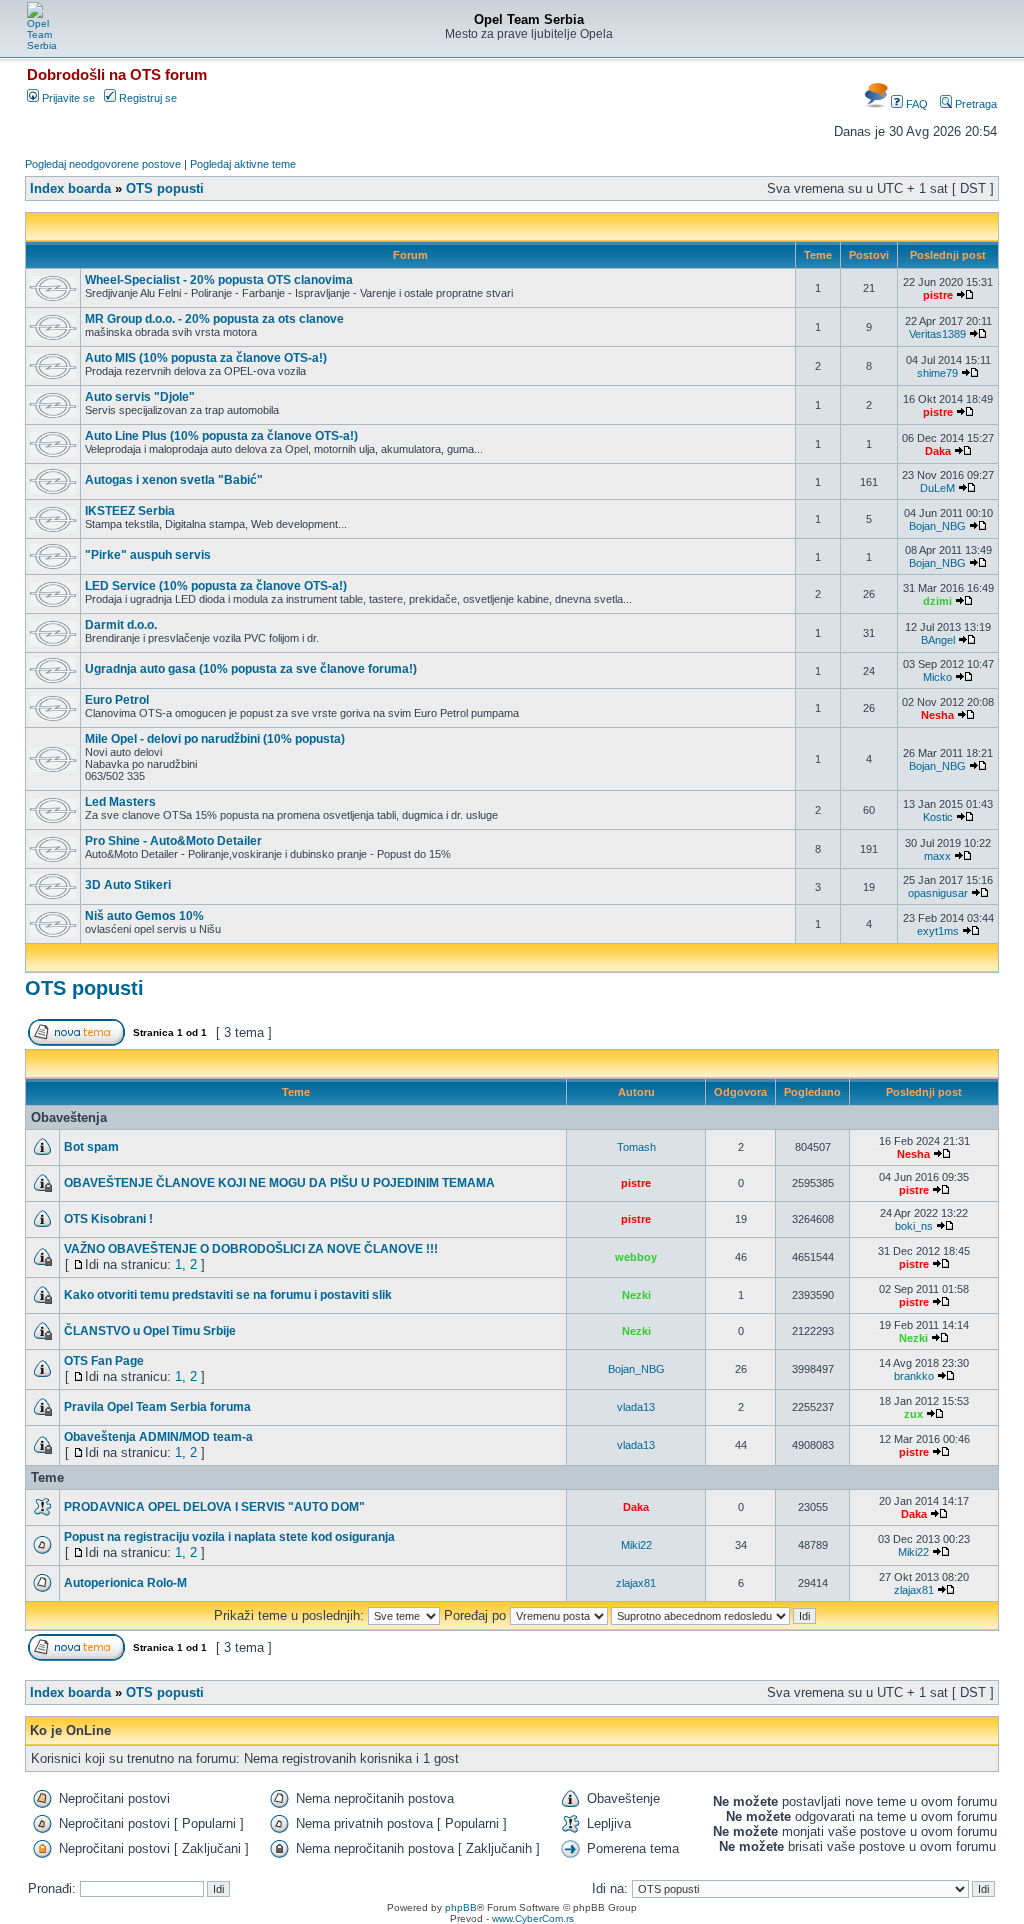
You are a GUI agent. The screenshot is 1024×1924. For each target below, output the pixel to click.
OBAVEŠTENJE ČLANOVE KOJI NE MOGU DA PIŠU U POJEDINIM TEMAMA (279, 1183)
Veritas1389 (937, 334)
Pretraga (974, 104)
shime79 (937, 373)
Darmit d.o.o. (121, 625)
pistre (938, 295)
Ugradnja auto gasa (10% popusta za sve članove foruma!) (251, 669)
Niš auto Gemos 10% (144, 916)
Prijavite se (67, 98)
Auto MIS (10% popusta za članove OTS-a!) (206, 358)
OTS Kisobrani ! (108, 1219)
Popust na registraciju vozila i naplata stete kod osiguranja (229, 1537)
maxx (937, 856)
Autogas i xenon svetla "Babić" (174, 480)
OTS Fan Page (104, 1361)
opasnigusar (938, 893)
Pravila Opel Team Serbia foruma (157, 1407)
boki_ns (914, 1226)
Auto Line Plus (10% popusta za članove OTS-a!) (221, 436)
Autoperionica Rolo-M (125, 1583)
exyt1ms (938, 931)
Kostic (938, 817)
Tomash (636, 1147)
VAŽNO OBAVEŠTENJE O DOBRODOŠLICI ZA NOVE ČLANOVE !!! (251, 1249)
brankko (914, 1376)
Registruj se (146, 98)
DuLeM (937, 488)
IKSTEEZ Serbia (130, 511)
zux (913, 1414)
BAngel (938, 640)
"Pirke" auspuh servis (148, 555)
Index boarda (70, 188)
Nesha (937, 715)
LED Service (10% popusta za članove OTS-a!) (216, 586)
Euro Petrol (117, 700)
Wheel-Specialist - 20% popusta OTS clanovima (219, 280)
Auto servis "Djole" (140, 397)
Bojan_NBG (937, 526)
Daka (938, 451)
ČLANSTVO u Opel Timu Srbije (150, 1331)
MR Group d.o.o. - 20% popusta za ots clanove (214, 319)
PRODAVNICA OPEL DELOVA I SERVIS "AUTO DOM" (214, 1507)
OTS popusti (165, 188)
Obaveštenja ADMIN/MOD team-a (158, 1437)
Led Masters (120, 802)
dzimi (937, 601)
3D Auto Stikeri (128, 885)
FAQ (915, 104)
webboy (636, 1257)
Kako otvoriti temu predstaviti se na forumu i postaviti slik (228, 1295)
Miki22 (636, 1545)
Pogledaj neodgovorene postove (103, 164)
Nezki (636, 1295)
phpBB (461, 1907)
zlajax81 (636, 1583)
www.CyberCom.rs (533, 1918)
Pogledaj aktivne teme (243, 164)
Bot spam (91, 1147)
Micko (937, 677)
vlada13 (636, 1407)
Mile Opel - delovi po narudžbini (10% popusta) (215, 739)
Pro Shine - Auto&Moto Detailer (173, 841)
